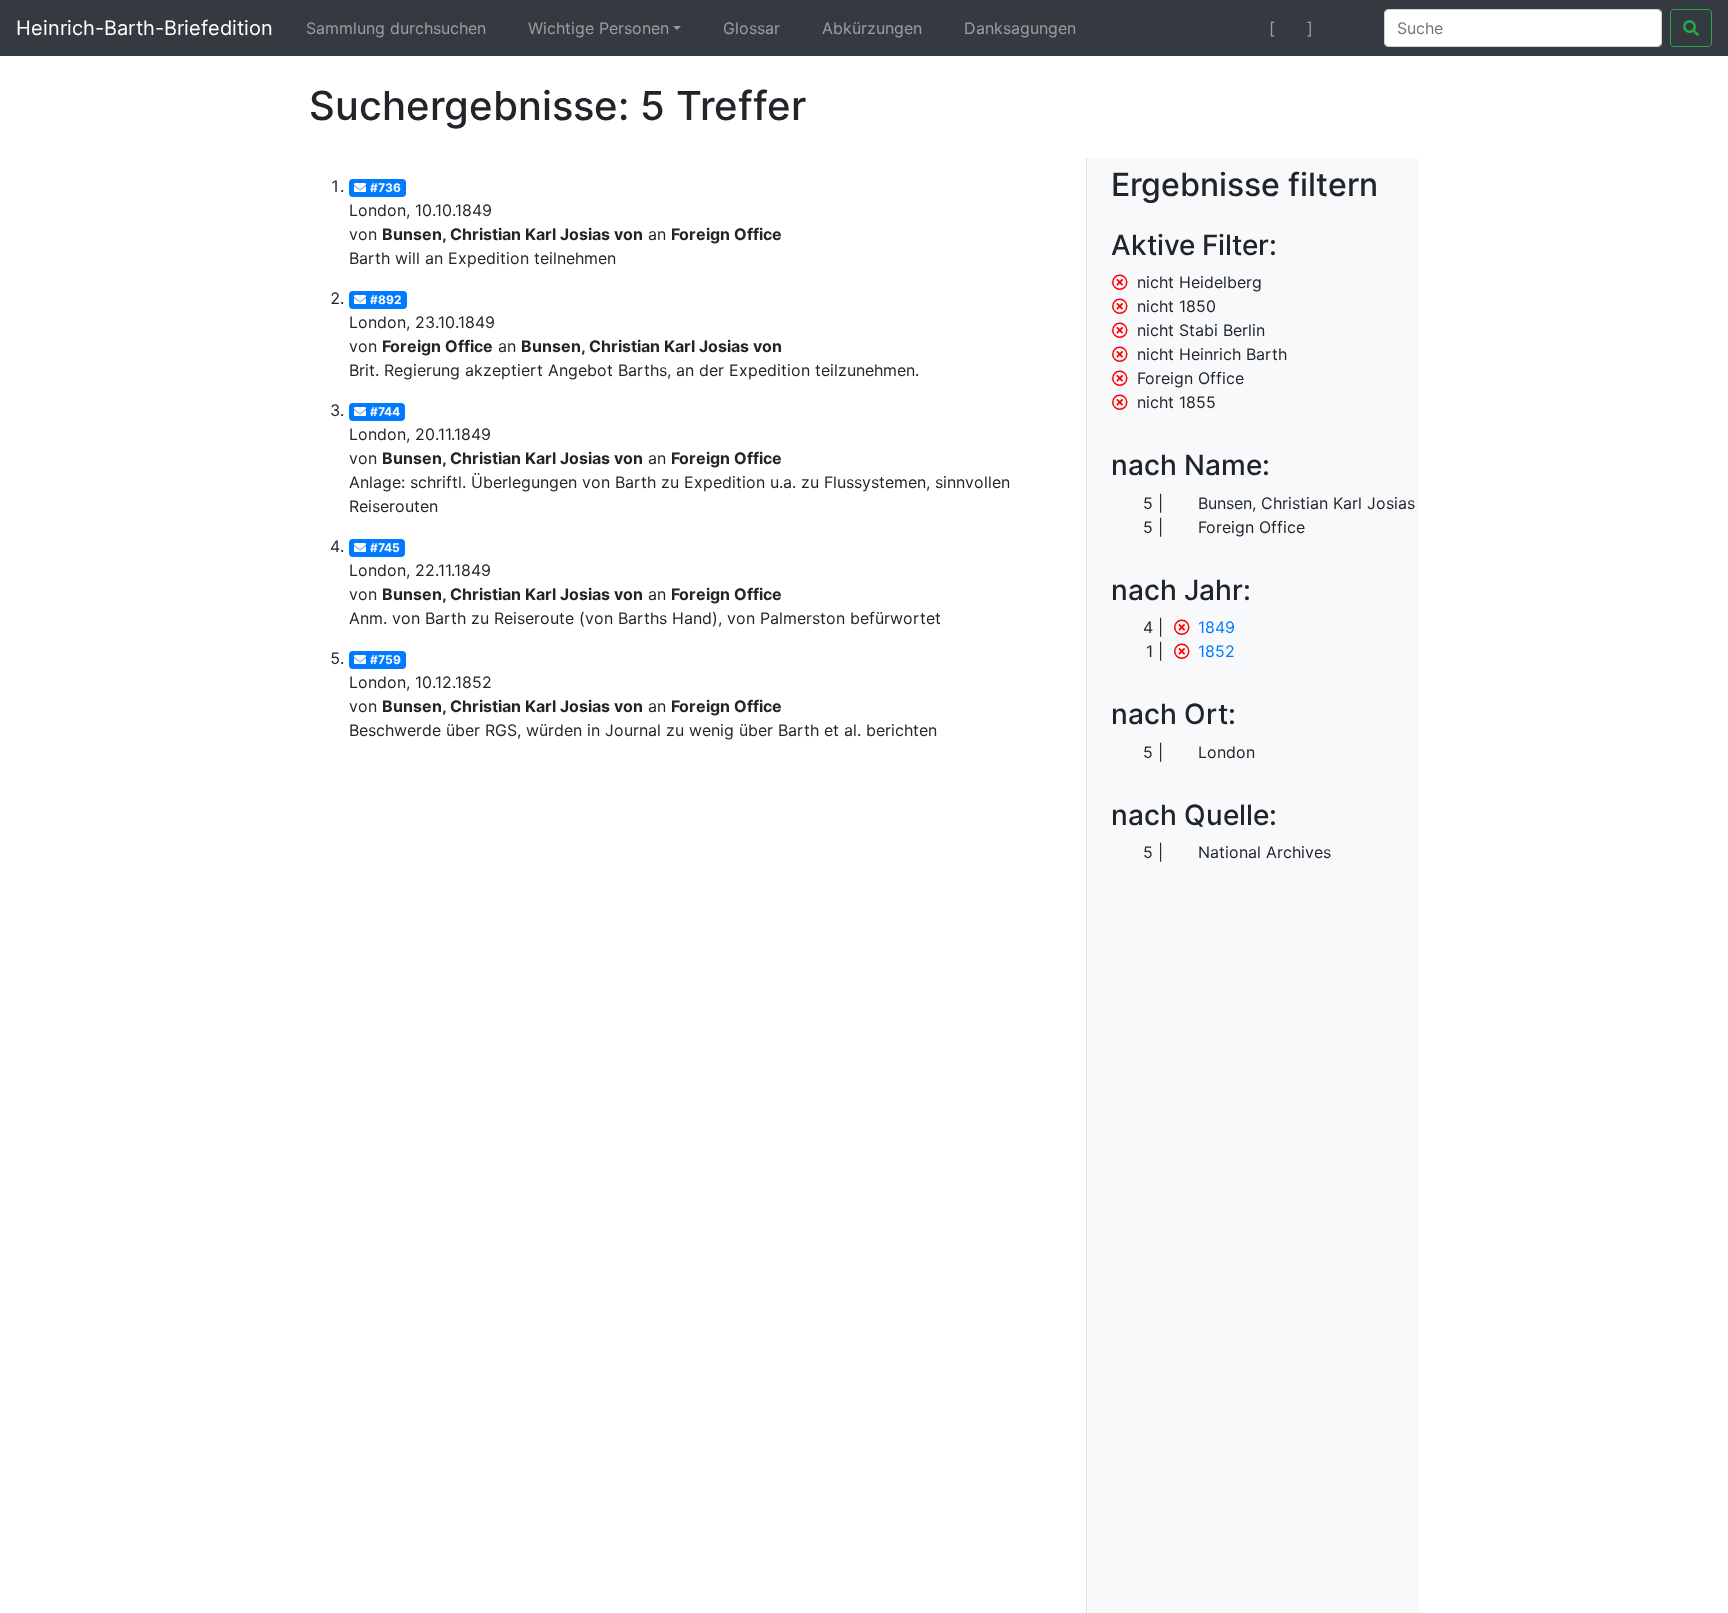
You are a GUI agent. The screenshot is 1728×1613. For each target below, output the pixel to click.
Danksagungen (1020, 28)
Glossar (751, 28)
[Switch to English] (1344, 28)
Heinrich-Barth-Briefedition (144, 28)
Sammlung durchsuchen (396, 28)
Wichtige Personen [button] (598, 28)
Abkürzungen (872, 28)
